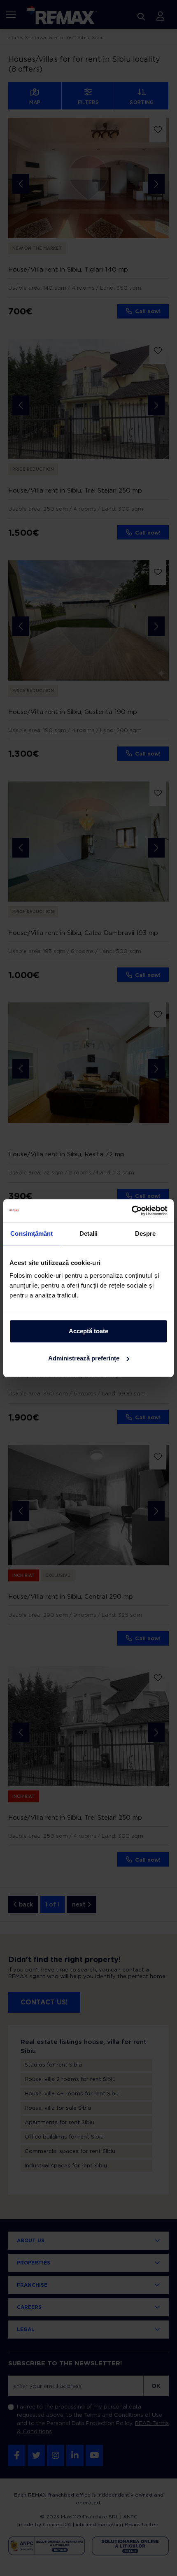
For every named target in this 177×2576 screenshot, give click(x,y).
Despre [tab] (146, 1233)
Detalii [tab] (89, 1233)
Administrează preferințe (84, 1358)
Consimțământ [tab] (31, 1233)
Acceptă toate (88, 1331)
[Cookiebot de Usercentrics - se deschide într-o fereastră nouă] (132, 1211)
